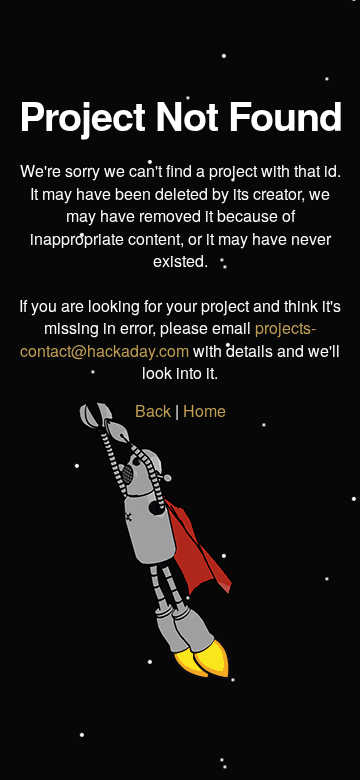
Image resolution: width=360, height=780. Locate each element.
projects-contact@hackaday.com (168, 338)
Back (153, 410)
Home (204, 410)
